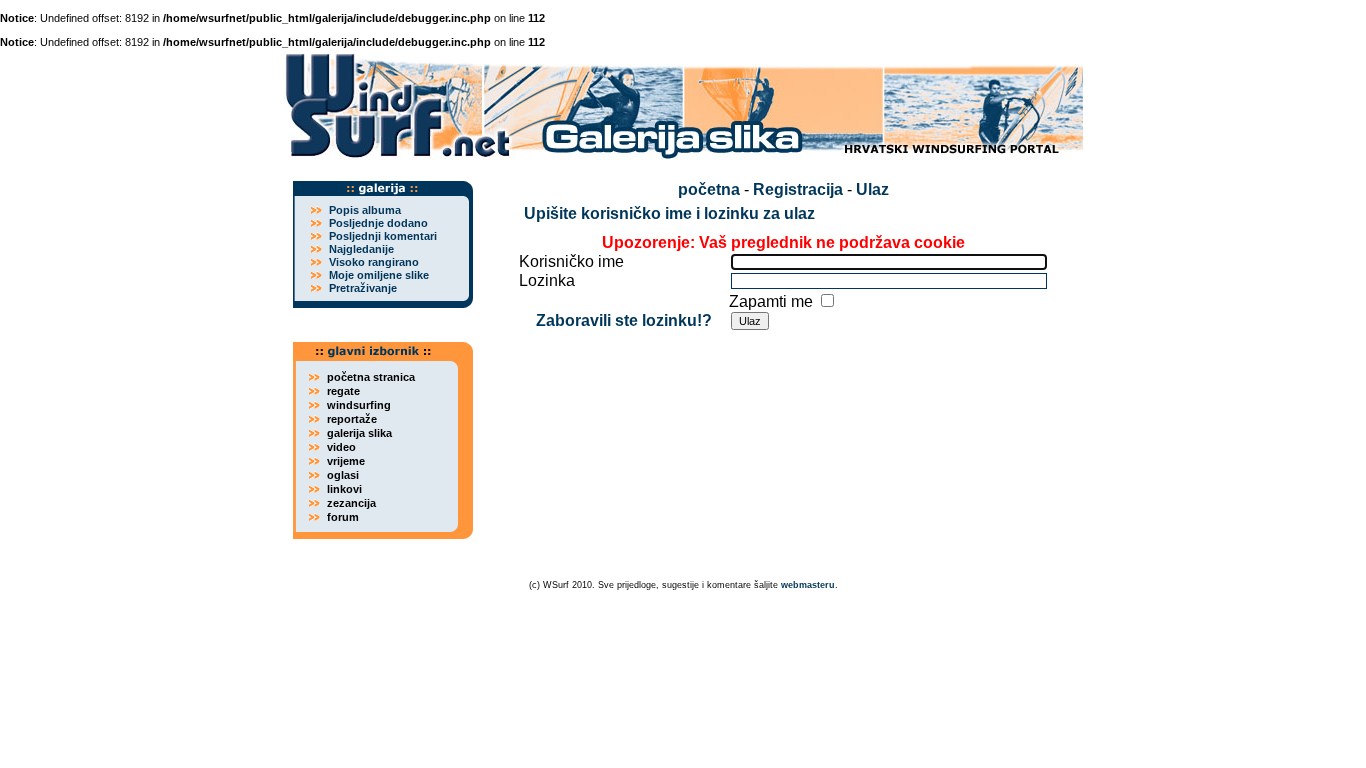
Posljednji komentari (383, 236)
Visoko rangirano (374, 262)
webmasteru (808, 585)
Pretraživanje (363, 288)
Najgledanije (361, 249)
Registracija (798, 189)
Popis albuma (365, 210)
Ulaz (872, 189)
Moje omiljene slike (379, 275)
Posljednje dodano (378, 223)
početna (709, 189)
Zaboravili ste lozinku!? (624, 320)
